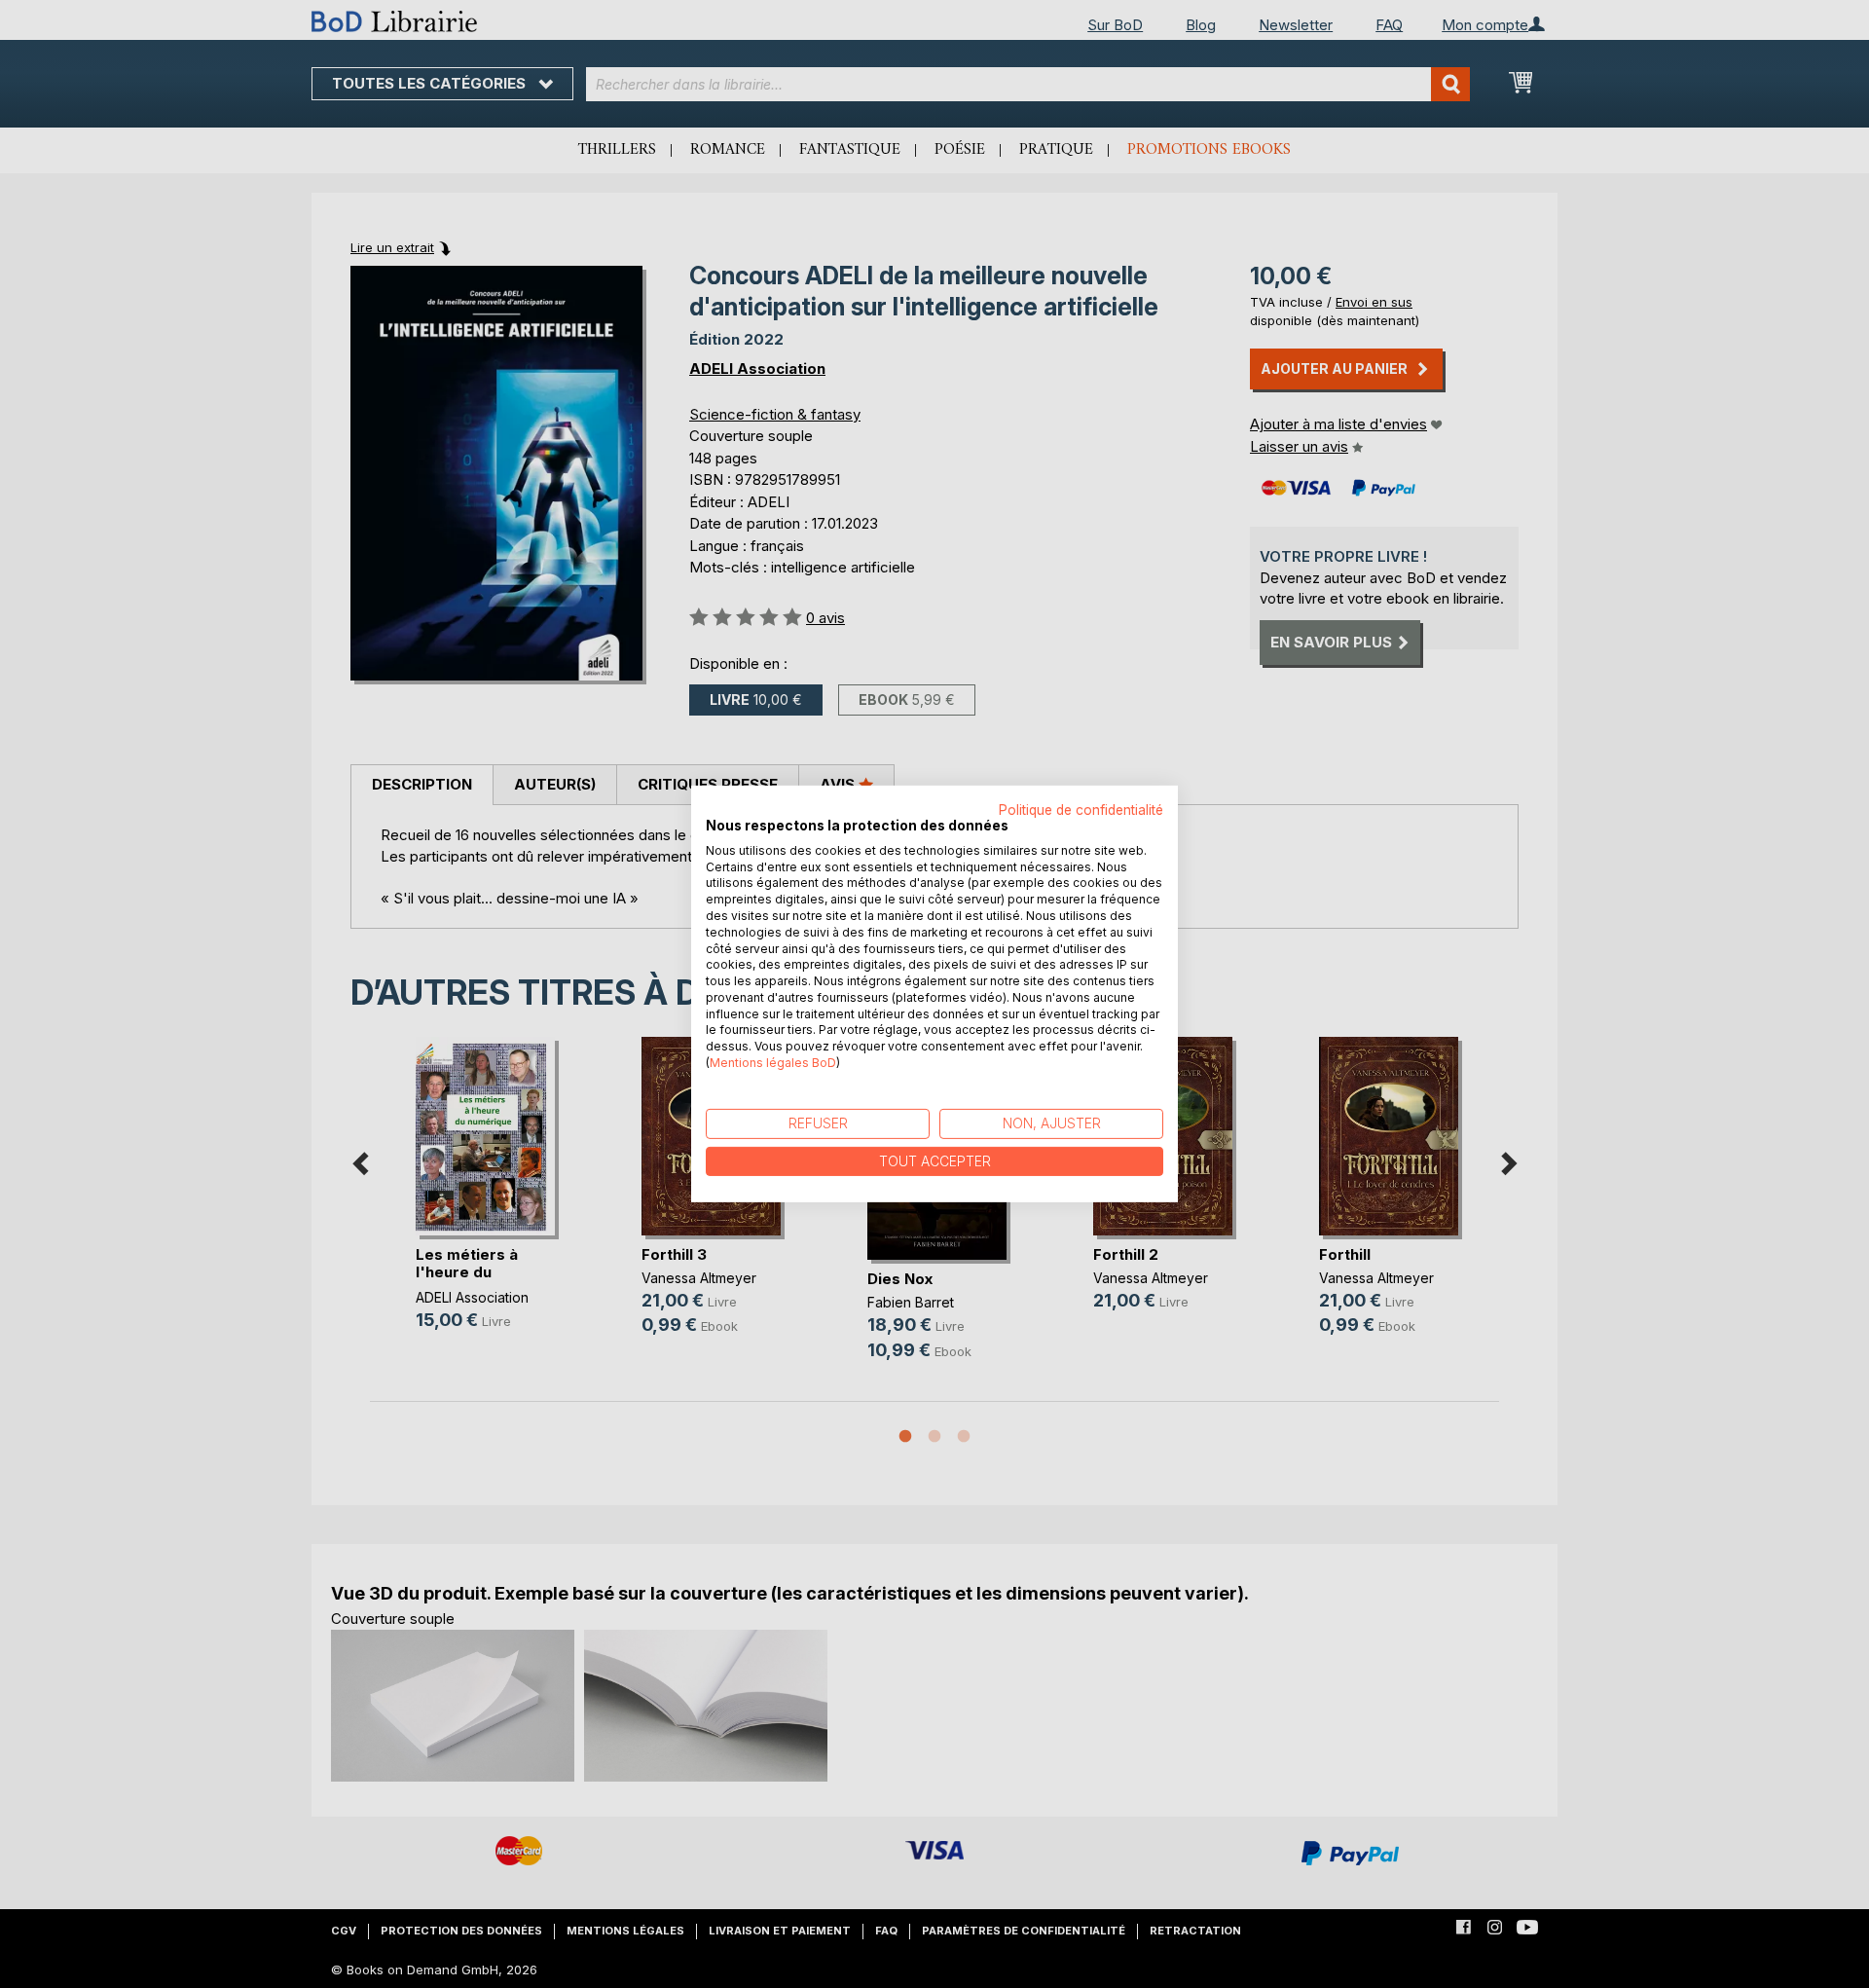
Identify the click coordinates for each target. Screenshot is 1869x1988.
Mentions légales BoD (773, 1063)
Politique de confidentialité (1081, 810)
